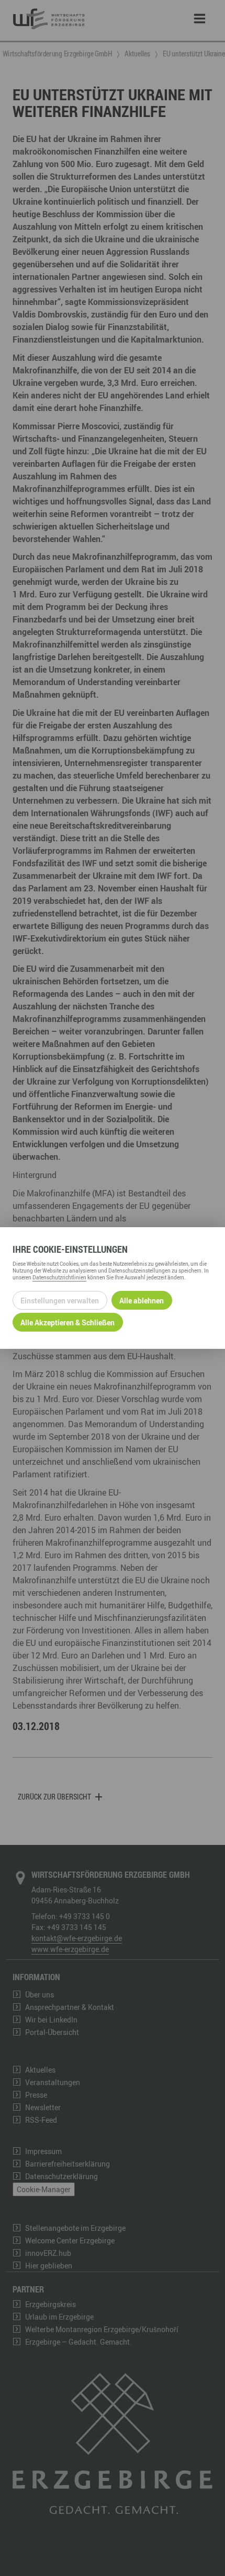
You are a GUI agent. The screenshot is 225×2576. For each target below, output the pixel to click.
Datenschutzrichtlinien (59, 1277)
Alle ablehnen (142, 1301)
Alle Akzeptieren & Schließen (67, 1322)
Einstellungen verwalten (60, 1301)
